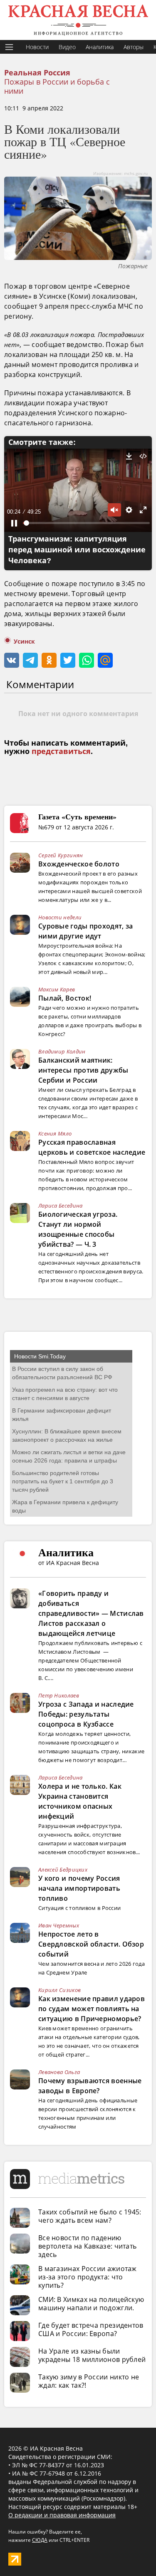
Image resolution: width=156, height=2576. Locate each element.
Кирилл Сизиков (59, 1990)
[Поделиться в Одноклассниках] (49, 660)
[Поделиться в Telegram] (30, 660)
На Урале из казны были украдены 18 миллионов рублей (92, 2355)
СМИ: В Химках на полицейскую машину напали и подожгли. (91, 2304)
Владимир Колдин (62, 1051)
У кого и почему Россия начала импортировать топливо (79, 1888)
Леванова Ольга (59, 2072)
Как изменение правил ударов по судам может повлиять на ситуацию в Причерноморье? (92, 2009)
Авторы (134, 47)
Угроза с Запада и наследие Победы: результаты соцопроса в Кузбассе (86, 1714)
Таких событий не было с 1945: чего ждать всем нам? (90, 2216)
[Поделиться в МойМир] (105, 660)
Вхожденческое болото (79, 864)
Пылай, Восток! (65, 998)
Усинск (24, 642)
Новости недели (60, 917)
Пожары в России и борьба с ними (57, 86)
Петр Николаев (59, 1695)
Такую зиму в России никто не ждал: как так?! (89, 2381)
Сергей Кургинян (61, 855)
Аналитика (100, 47)
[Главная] (78, 20)
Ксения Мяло (55, 1133)
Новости (37, 47)
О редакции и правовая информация (62, 2515)
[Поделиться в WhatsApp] (87, 660)
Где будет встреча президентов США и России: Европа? (91, 2329)
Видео (67, 47)
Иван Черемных (59, 1925)
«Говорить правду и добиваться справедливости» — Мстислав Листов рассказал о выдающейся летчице (91, 1613)
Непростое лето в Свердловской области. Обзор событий (91, 1944)
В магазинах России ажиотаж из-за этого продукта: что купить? (88, 2277)
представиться (61, 751)
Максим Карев (57, 989)
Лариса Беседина (61, 1206)
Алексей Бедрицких (63, 1870)
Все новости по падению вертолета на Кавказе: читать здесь (87, 2246)
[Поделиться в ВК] (12, 660)
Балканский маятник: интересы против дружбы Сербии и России (83, 1070)
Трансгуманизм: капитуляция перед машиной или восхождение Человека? (77, 550)
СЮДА (40, 2540)
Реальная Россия (37, 73)
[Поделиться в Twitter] (68, 660)
